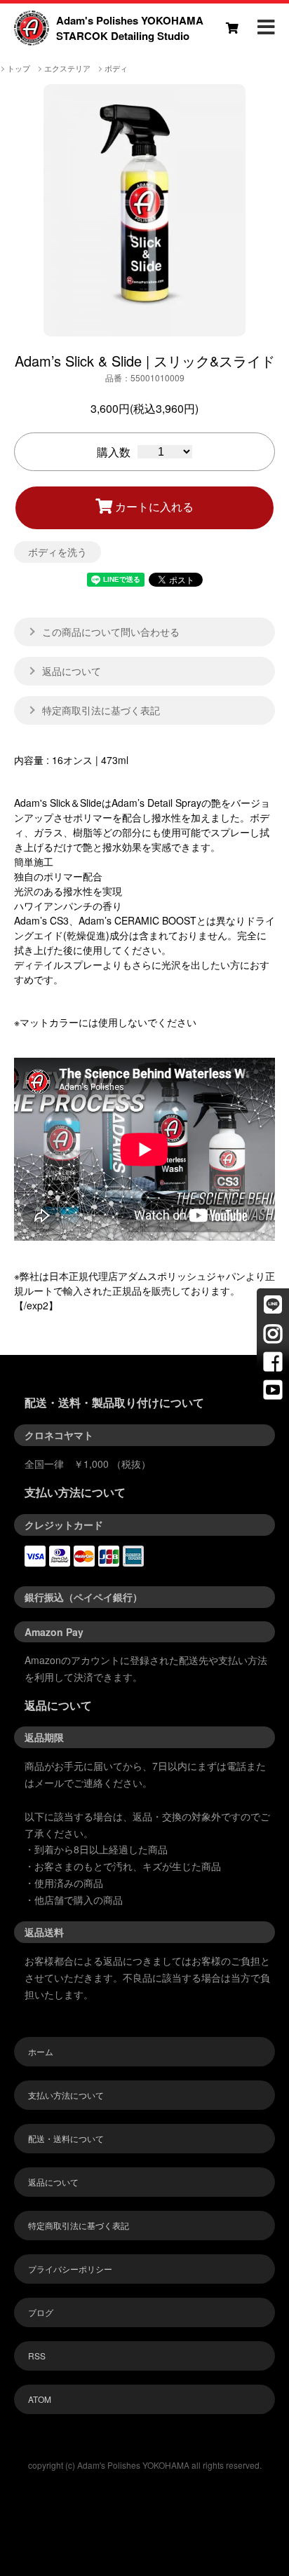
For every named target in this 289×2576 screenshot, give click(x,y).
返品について (53, 2182)
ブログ (41, 2312)
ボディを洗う (58, 552)
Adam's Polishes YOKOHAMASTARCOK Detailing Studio (130, 28)
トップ (19, 68)
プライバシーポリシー (70, 2269)
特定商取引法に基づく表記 (79, 2225)
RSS (37, 2356)
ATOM (40, 2399)
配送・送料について (66, 2138)
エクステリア (67, 68)
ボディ (116, 68)
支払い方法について (66, 2095)
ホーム (41, 2051)
